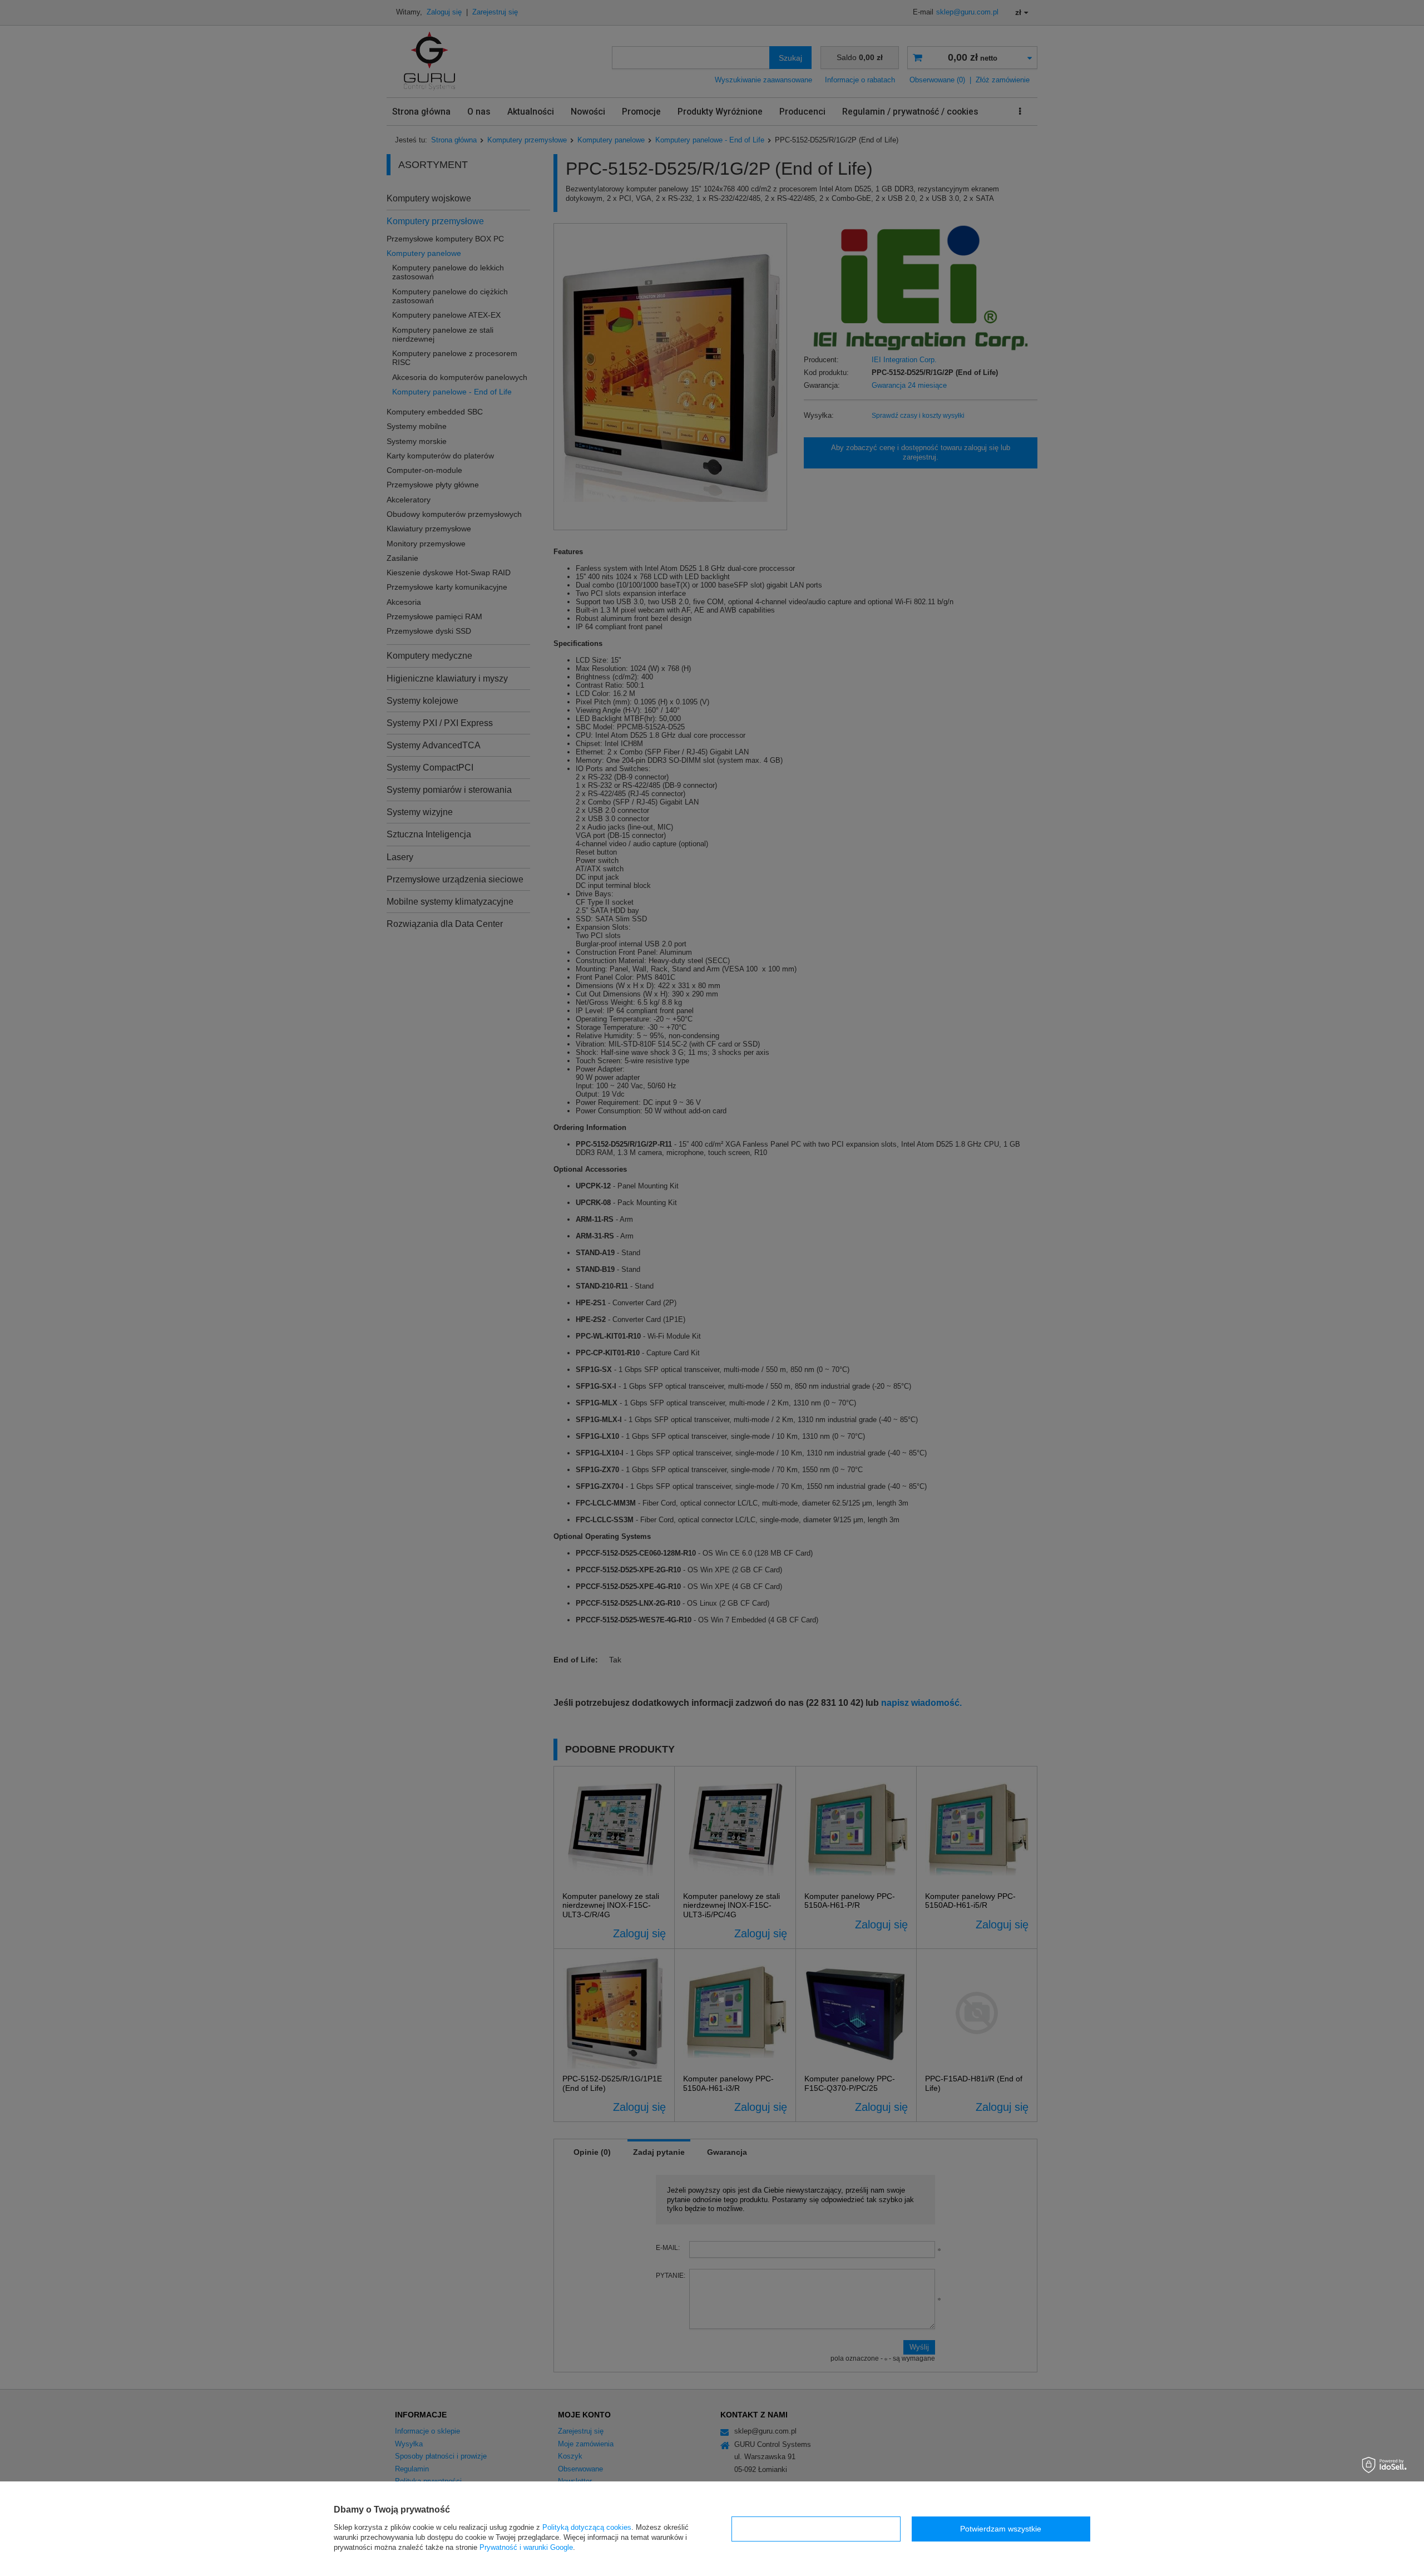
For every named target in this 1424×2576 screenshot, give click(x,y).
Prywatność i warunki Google (526, 2547)
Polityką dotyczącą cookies (587, 2527)
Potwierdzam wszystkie (1001, 2529)
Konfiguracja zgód (816, 2529)
